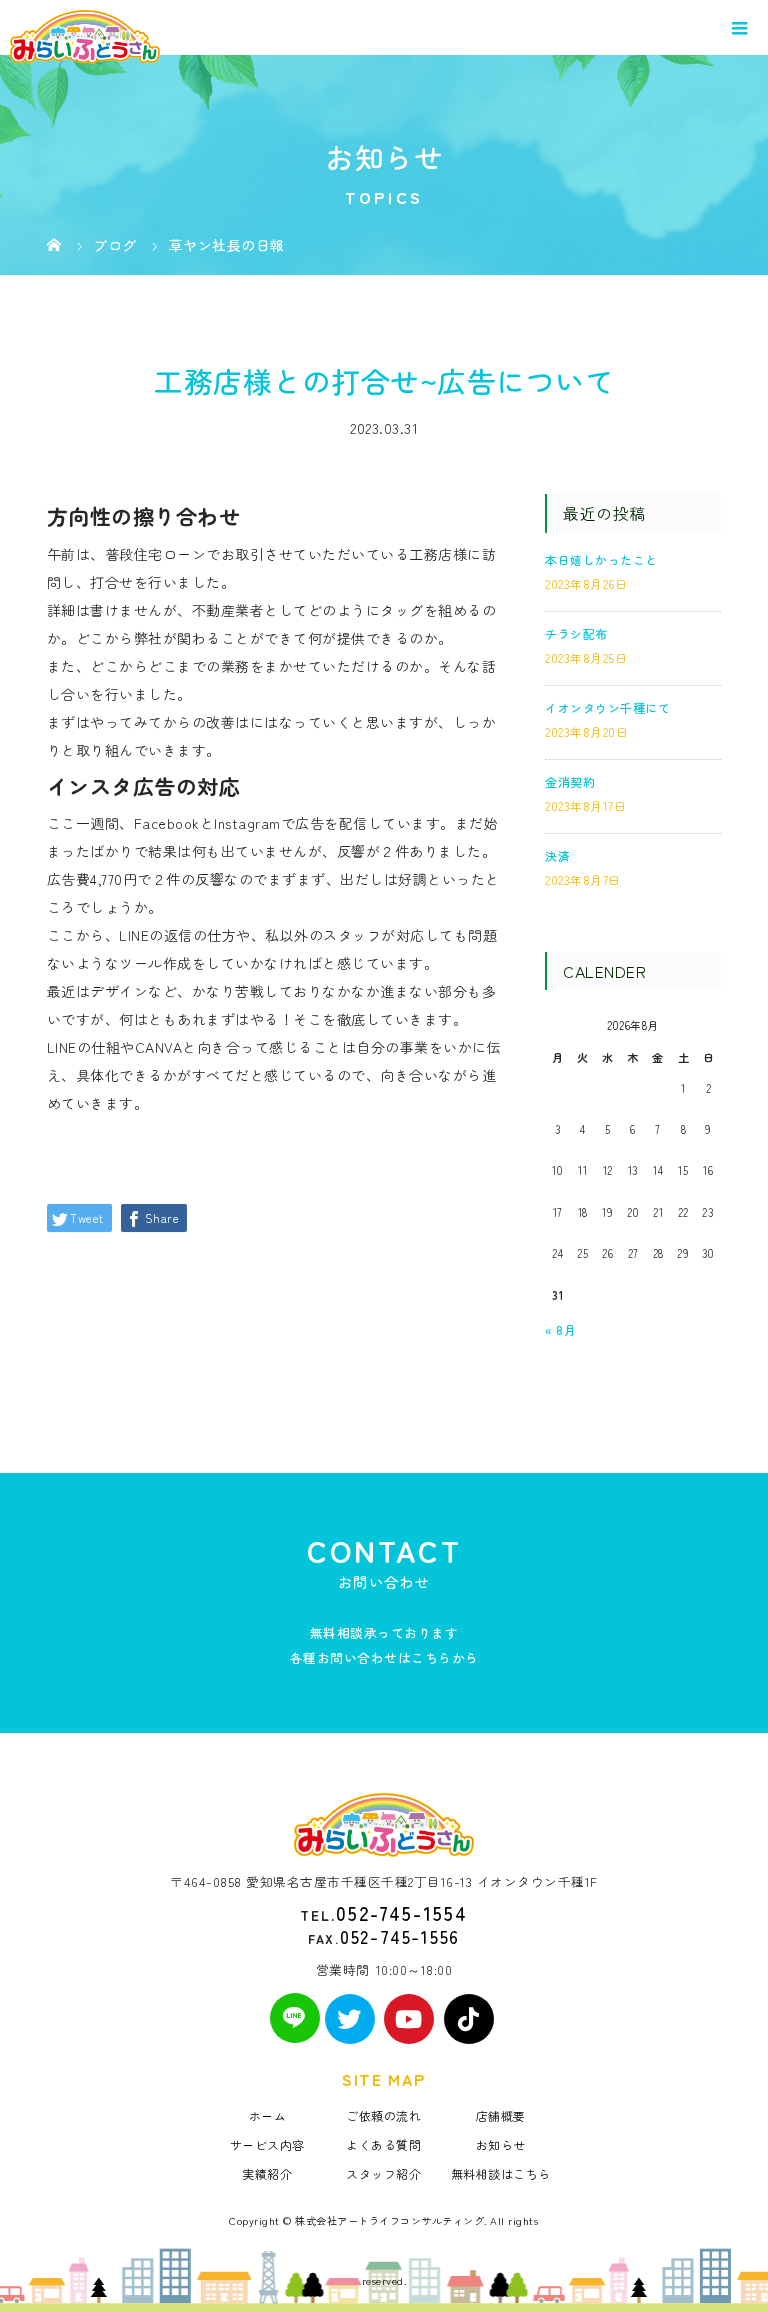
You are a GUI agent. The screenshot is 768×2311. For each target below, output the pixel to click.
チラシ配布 (576, 633)
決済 (557, 855)
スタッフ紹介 (383, 2173)
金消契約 (570, 781)
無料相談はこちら (501, 2173)
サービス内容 (267, 2144)
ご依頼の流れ (383, 2115)
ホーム (268, 2115)
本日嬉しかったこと (601, 559)
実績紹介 (267, 2173)
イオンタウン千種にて (607, 707)
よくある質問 (383, 2144)
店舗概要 (501, 2115)
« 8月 (560, 1329)
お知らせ (501, 2144)
